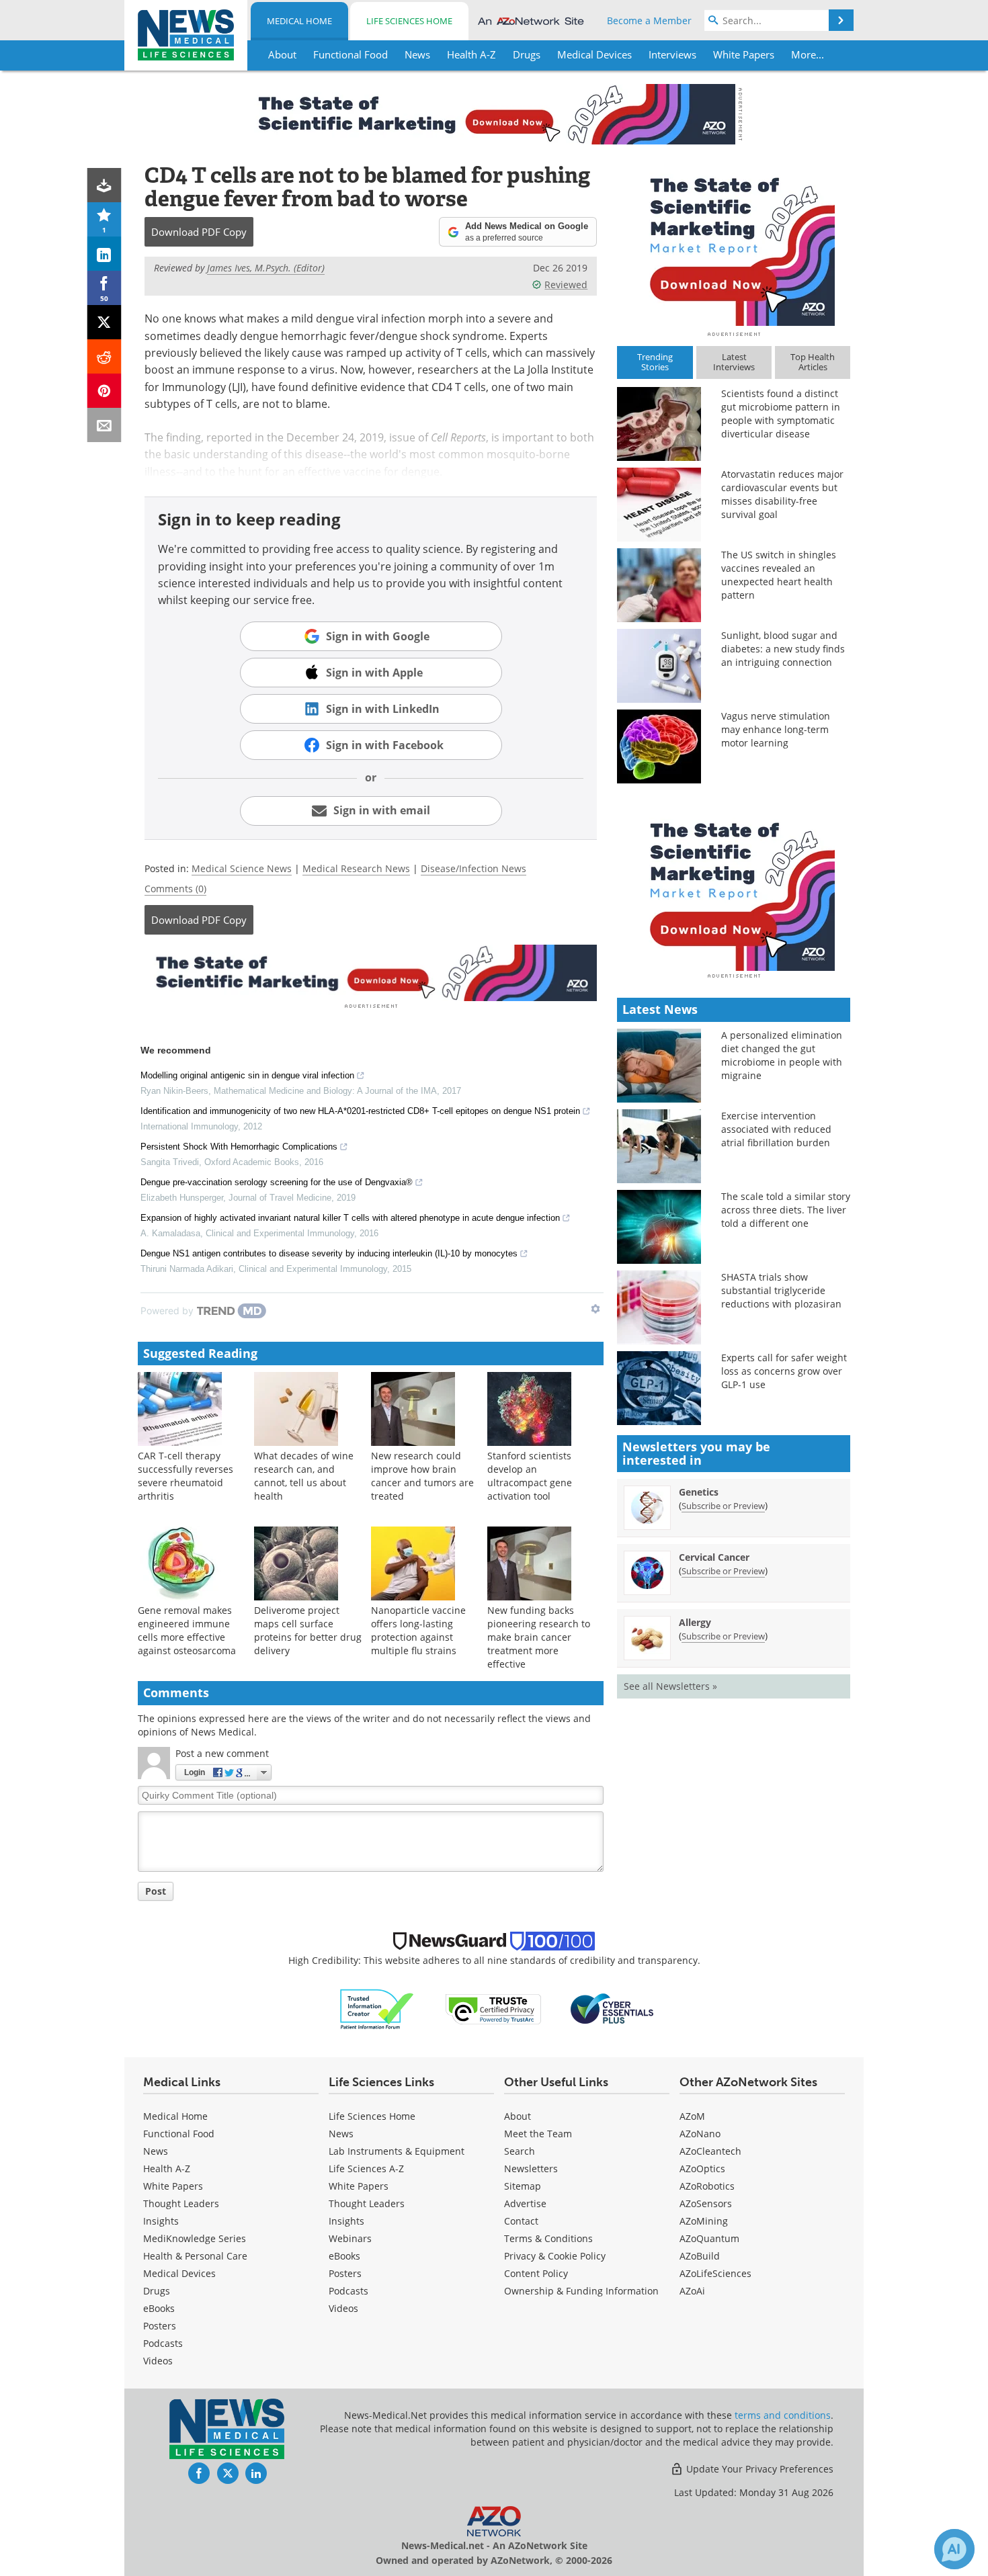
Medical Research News (356, 868)
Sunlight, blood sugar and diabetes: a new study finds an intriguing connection (783, 649)
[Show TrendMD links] (595, 1309)
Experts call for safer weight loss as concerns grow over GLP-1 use (784, 1371)
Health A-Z (167, 2169)
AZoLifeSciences (715, 2273)
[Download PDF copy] (105, 185)
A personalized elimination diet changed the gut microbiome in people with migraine (782, 1055)
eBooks (159, 2308)
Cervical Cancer (714, 1557)
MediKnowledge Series (195, 2238)
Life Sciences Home (409, 21)
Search (520, 2151)
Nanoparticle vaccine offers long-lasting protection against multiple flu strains (418, 1630)
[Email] (105, 425)
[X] (105, 322)
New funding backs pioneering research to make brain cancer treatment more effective (539, 1637)
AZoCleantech (710, 2151)
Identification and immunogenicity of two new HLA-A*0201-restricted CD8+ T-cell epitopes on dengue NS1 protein (360, 1111)
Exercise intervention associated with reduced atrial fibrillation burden (776, 1129)
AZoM (692, 2116)
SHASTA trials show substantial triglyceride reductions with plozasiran (781, 1290)
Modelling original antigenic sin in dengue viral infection (247, 1075)
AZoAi (692, 2291)
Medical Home (299, 21)
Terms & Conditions (548, 2238)
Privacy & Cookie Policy (555, 2256)
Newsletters (531, 2169)
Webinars (350, 2238)
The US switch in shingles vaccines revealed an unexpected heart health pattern (779, 575)
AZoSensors (706, 2203)
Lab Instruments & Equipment (397, 2151)
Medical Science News (242, 868)
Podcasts (163, 2343)
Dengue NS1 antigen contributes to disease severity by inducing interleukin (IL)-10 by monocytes (329, 1253)
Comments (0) (175, 889)
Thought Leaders (181, 2203)
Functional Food (179, 2134)
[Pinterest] (105, 391)
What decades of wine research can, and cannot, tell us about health (304, 1476)
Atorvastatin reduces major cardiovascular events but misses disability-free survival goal (782, 494)
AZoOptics (702, 2169)
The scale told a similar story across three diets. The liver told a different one (786, 1210)
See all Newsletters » (670, 1686)
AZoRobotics (707, 2186)
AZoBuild (700, 2256)
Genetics (699, 1492)
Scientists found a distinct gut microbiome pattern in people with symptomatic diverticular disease (781, 414)
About (518, 2116)
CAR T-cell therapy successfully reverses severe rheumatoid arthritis (186, 1476)
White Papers (173, 2186)
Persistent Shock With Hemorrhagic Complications (239, 1147)
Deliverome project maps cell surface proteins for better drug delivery (308, 1630)
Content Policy (536, 2273)
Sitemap (523, 2186)
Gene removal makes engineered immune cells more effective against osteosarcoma (187, 1630)
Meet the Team (538, 2134)
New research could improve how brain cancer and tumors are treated (422, 1476)
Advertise (525, 2203)
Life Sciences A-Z (366, 2169)
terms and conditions (783, 2415)
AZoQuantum (709, 2238)
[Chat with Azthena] (954, 2549)
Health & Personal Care (195, 2256)
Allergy (695, 1622)
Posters (160, 2326)
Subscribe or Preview (723, 1506)
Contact (521, 2221)
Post (156, 1891)
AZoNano (700, 2134)
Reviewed (566, 285)
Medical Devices (179, 2273)
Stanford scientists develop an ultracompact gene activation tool (530, 1476)
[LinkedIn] (105, 254)
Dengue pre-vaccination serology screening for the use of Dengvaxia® (277, 1182)
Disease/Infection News (474, 868)
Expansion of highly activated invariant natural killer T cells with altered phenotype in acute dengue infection (350, 1218)
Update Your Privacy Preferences (758, 2469)
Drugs (157, 2291)
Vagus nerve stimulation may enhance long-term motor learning (776, 729)
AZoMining (704, 2221)
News (156, 2151)
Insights (161, 2221)
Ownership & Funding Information (581, 2291)
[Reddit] (105, 356)
